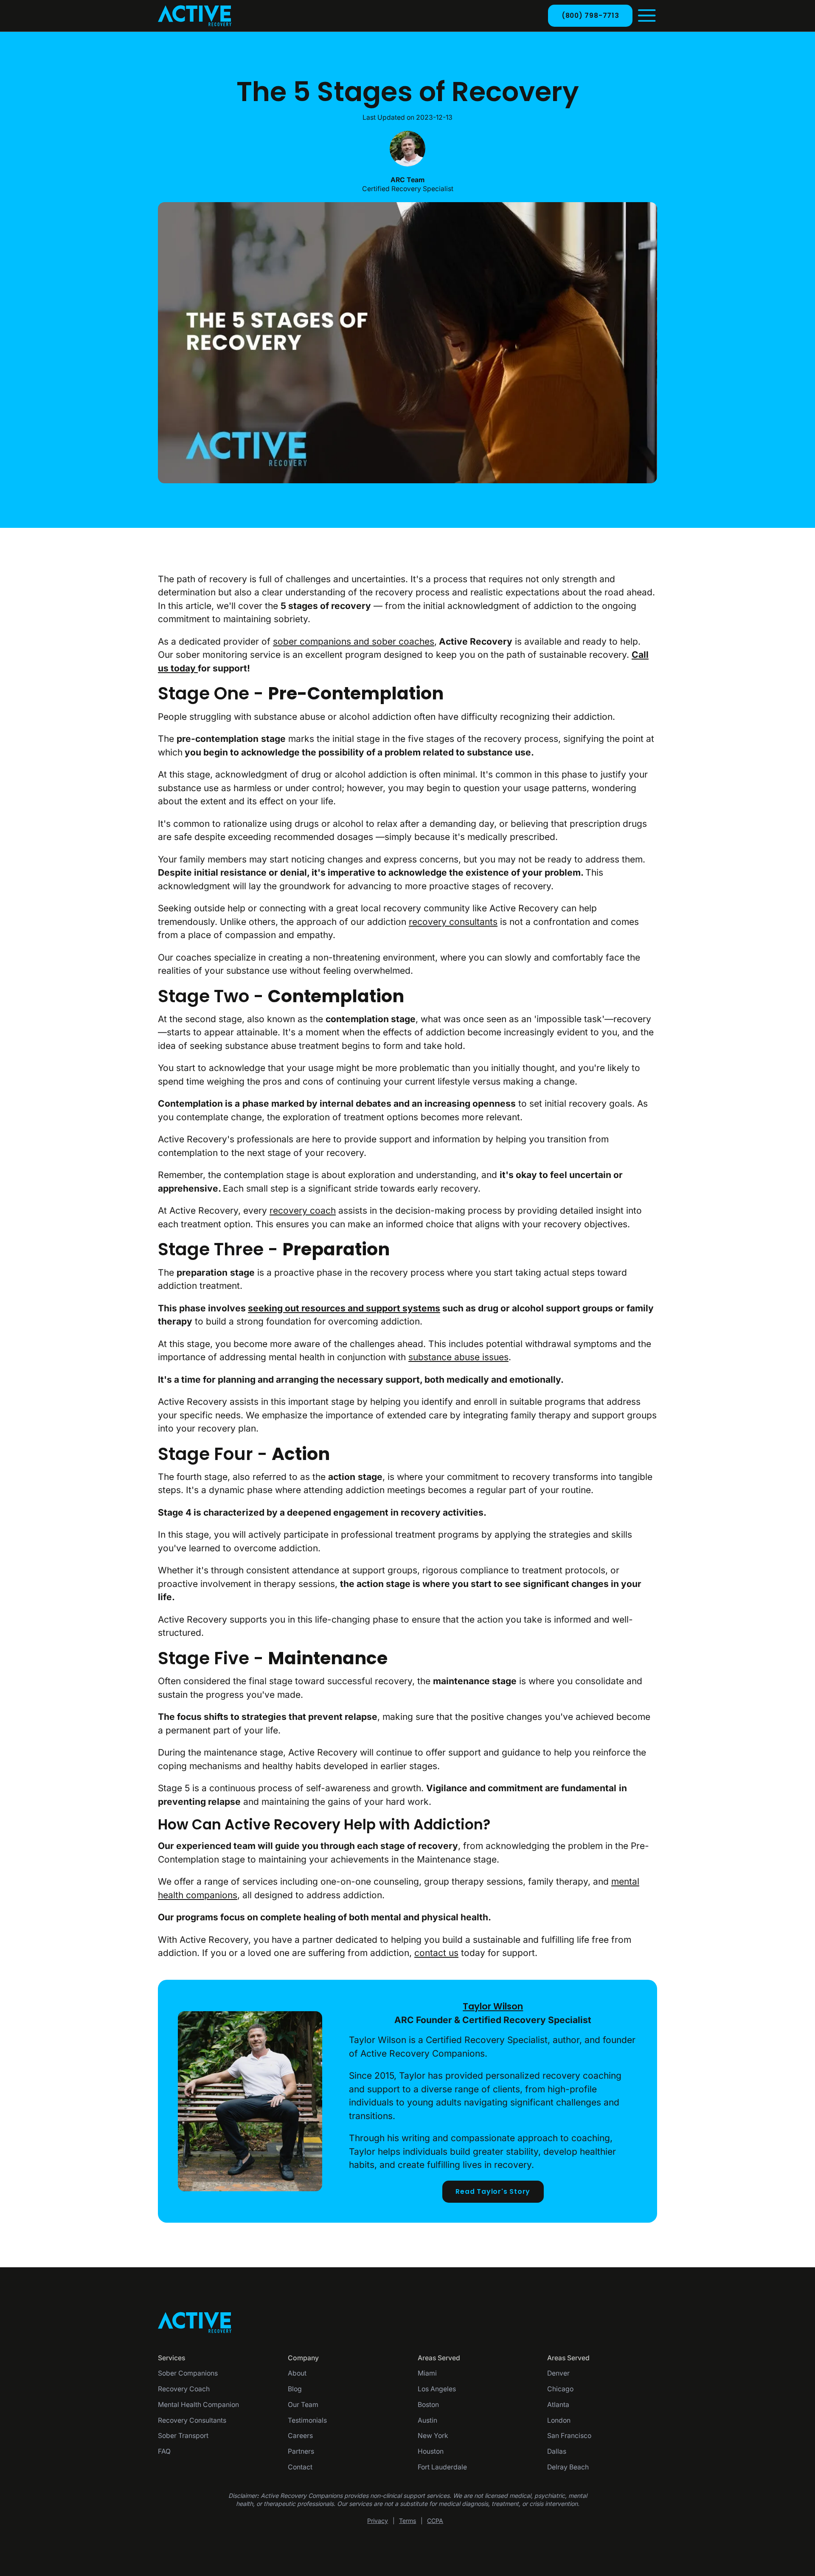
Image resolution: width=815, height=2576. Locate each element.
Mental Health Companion (198, 2405)
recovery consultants (453, 922)
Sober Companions (188, 2373)
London (559, 2420)
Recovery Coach (184, 2389)
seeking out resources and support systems (344, 1308)
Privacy (378, 2521)
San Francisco (569, 2436)
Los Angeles (437, 2389)
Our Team (303, 2405)
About (297, 2373)
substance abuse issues (458, 1357)
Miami (427, 2373)
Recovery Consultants (192, 2420)
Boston (428, 2405)
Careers (300, 2436)
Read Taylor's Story (493, 2191)
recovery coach (303, 1210)
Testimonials (307, 2420)
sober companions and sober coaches (354, 641)
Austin (427, 2420)
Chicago (560, 2389)
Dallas (557, 2451)
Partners (301, 2451)
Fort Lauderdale (442, 2467)
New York (433, 2436)
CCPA (435, 2521)
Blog (295, 2389)
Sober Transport (183, 2436)
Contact (300, 2467)
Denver (558, 2373)
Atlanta (558, 2405)
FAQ (164, 2451)
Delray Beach (568, 2467)
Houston (431, 2451)
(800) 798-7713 (590, 16)
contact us (436, 1953)
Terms (407, 2521)
